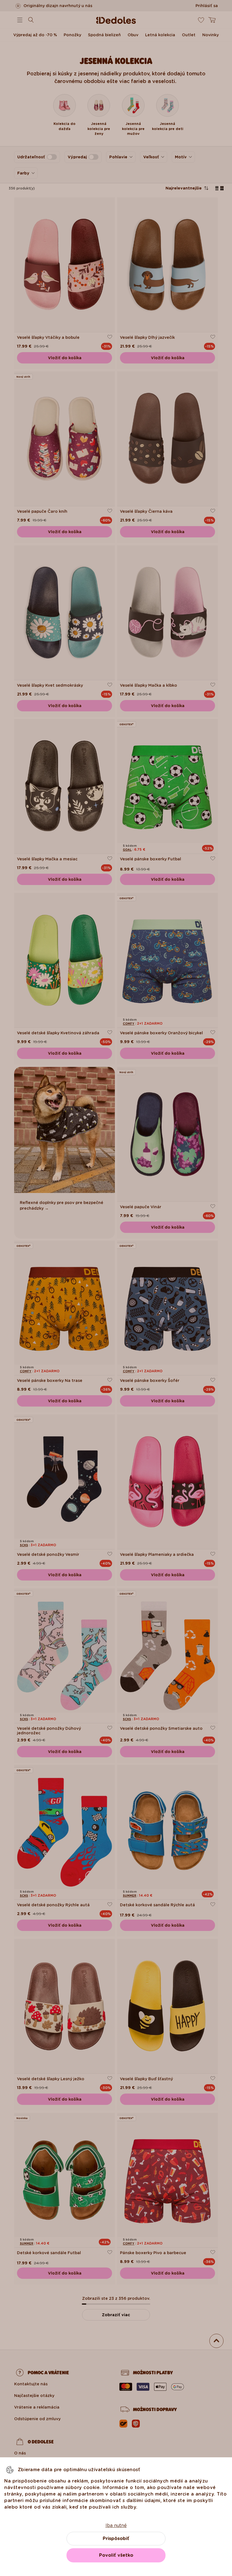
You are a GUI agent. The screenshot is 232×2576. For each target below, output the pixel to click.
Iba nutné (116, 2525)
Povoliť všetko (116, 2555)
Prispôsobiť (116, 2538)
